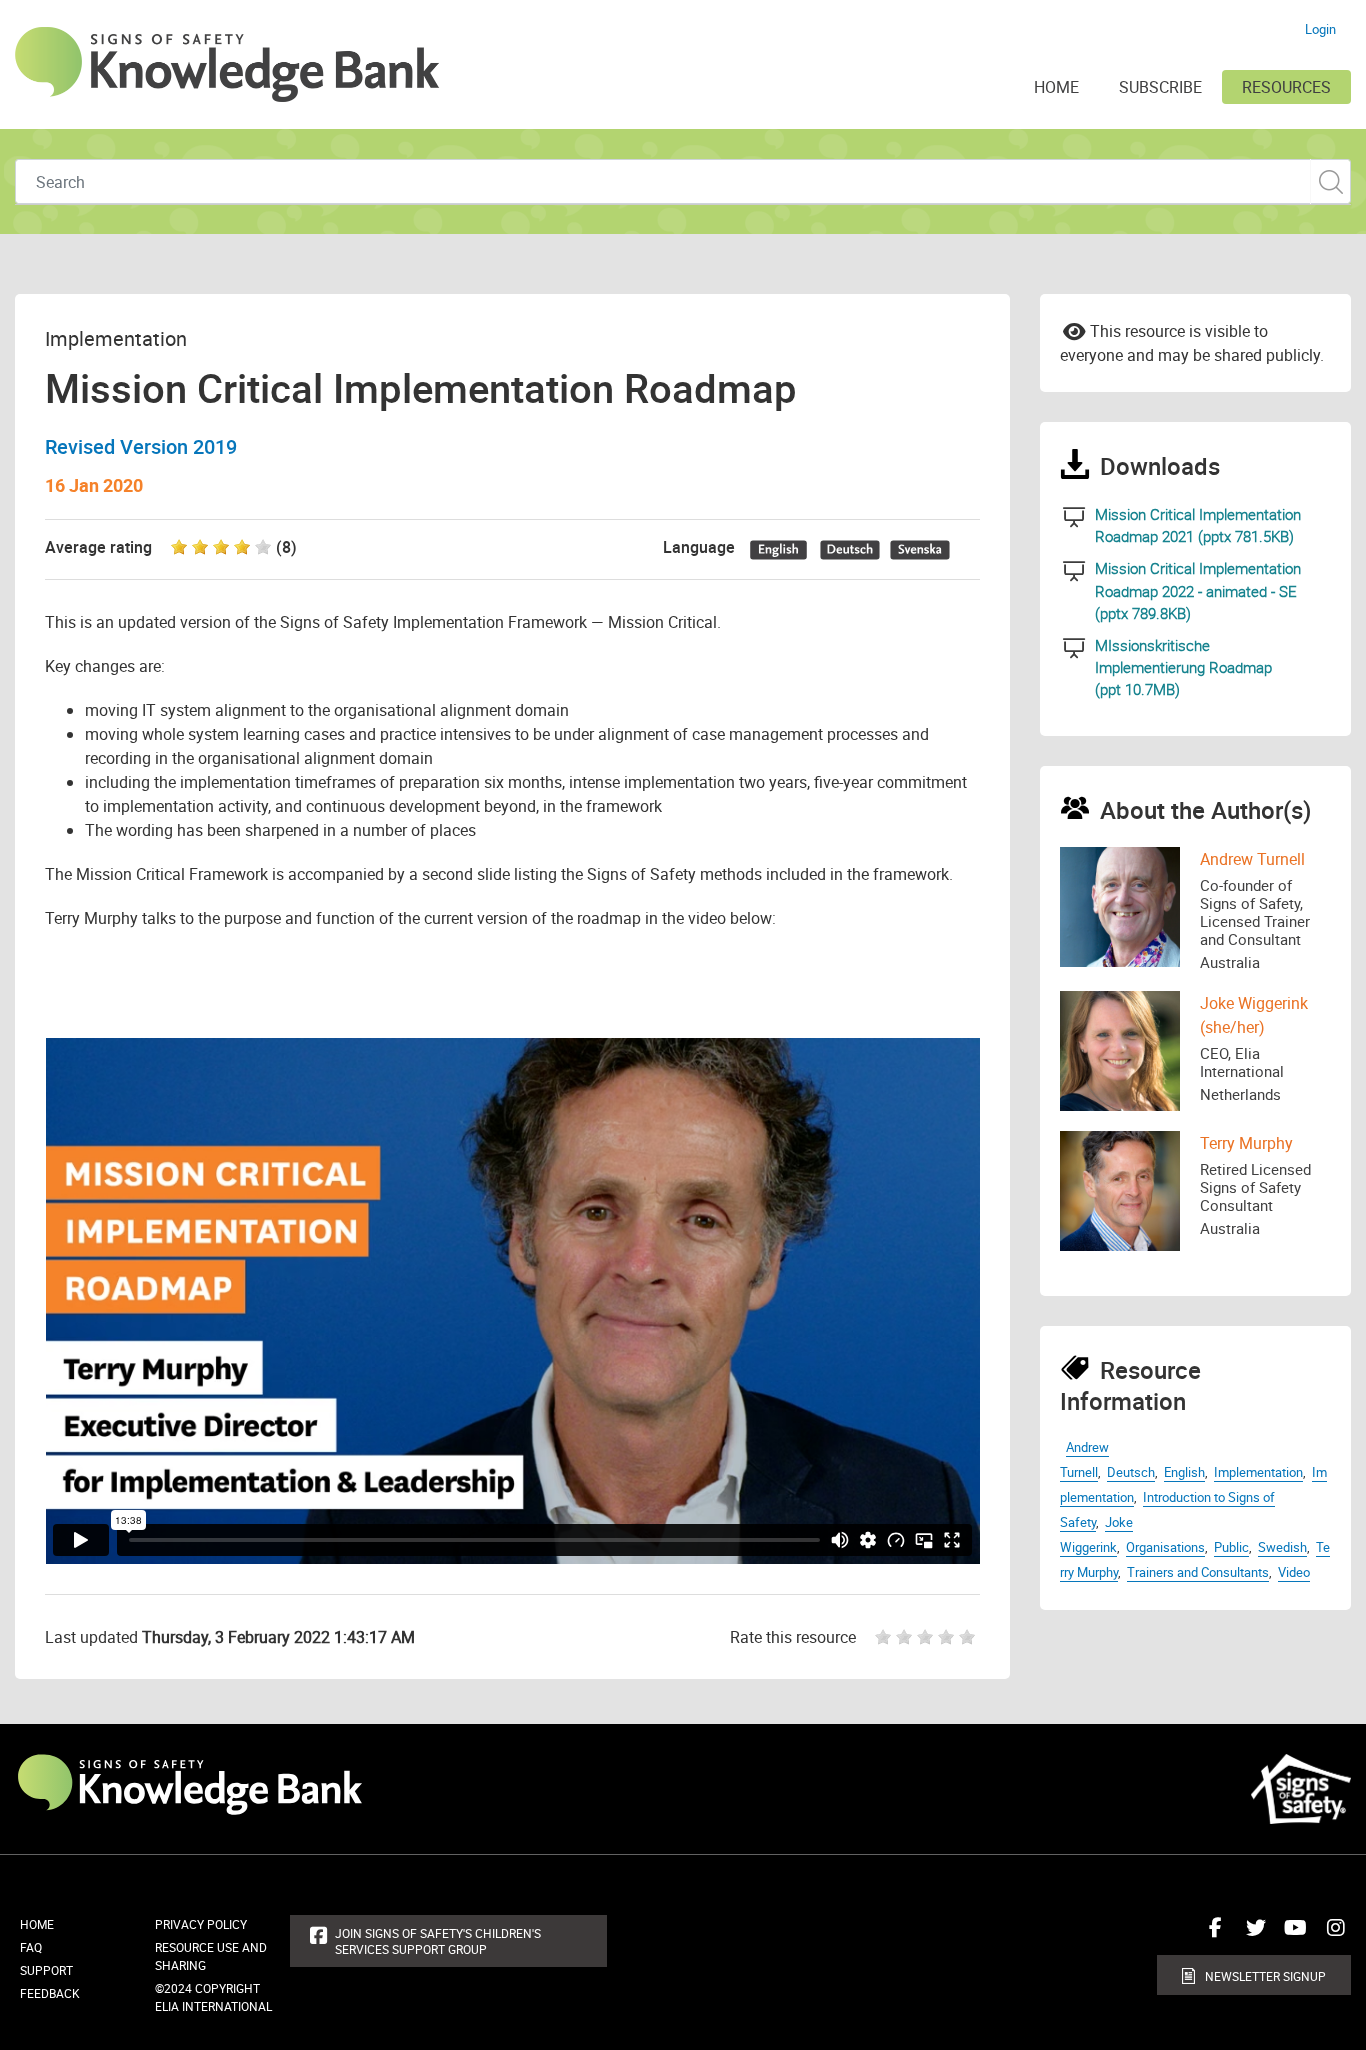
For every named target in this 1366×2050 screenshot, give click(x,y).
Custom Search (1330, 181)
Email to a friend (1075, 330)
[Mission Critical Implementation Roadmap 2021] (1075, 518)
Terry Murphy (1246, 1143)
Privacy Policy (201, 1924)
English (1184, 1472)
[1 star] (878, 1637)
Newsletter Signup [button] (1265, 1976)
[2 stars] (906, 1637)
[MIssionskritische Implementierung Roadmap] (1075, 649)
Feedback (50, 1993)
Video (1294, 1572)
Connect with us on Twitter (1251, 1935)
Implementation (1258, 1472)
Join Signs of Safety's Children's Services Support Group (438, 1941)
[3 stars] (927, 1637)
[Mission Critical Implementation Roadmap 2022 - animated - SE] (1075, 572)
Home (37, 1924)
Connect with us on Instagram (1331, 1935)
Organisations (1165, 1547)
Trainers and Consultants (1198, 1572)
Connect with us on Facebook (1211, 1935)
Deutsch (1131, 1472)
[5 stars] (969, 1637)
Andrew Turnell (1252, 859)
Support (46, 1970)
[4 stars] (948, 1637)
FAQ (31, 1947)
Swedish (1282, 1547)
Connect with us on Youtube (1291, 1935)
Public (1231, 1547)
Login (1320, 29)
